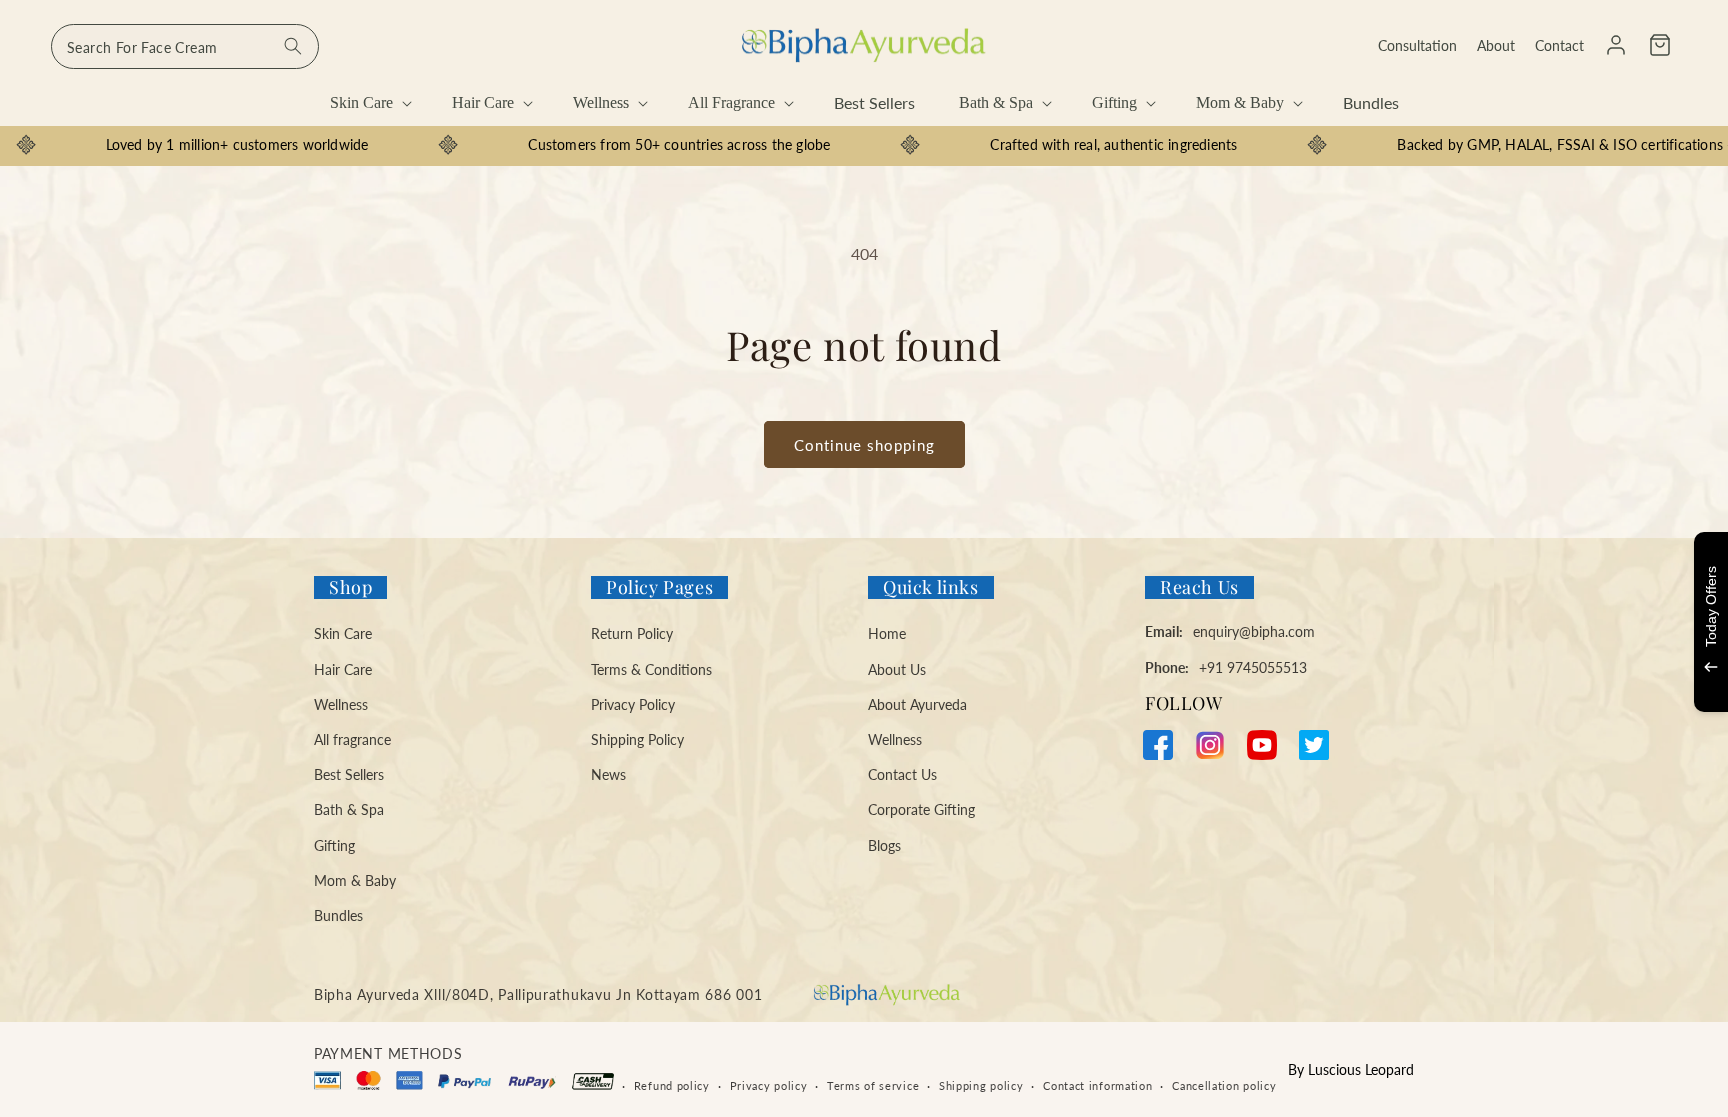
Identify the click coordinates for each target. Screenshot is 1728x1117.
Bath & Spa (349, 809)
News (608, 774)
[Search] (293, 46)
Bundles (338, 915)
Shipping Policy (637, 739)
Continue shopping (864, 445)
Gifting (334, 845)
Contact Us (902, 774)
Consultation (1417, 45)
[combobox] (185, 46)
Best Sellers (349, 774)
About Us (897, 669)
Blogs (884, 845)
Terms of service (873, 1085)
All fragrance (352, 739)
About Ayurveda (917, 704)
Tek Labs (1534, 683)
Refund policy (672, 1085)
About (1496, 45)
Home (887, 633)
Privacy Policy (633, 704)
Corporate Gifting (921, 809)
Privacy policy (769, 1085)
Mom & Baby (355, 880)
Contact (1559, 45)
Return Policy (632, 633)
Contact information (1097, 1085)
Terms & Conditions (651, 669)
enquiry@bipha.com (1254, 631)
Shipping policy (981, 1085)
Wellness (341, 704)
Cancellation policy (1224, 1085)
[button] (1660, 45)
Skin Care (343, 633)
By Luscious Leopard (1351, 1069)
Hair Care (343, 669)
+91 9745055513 (1253, 667)
